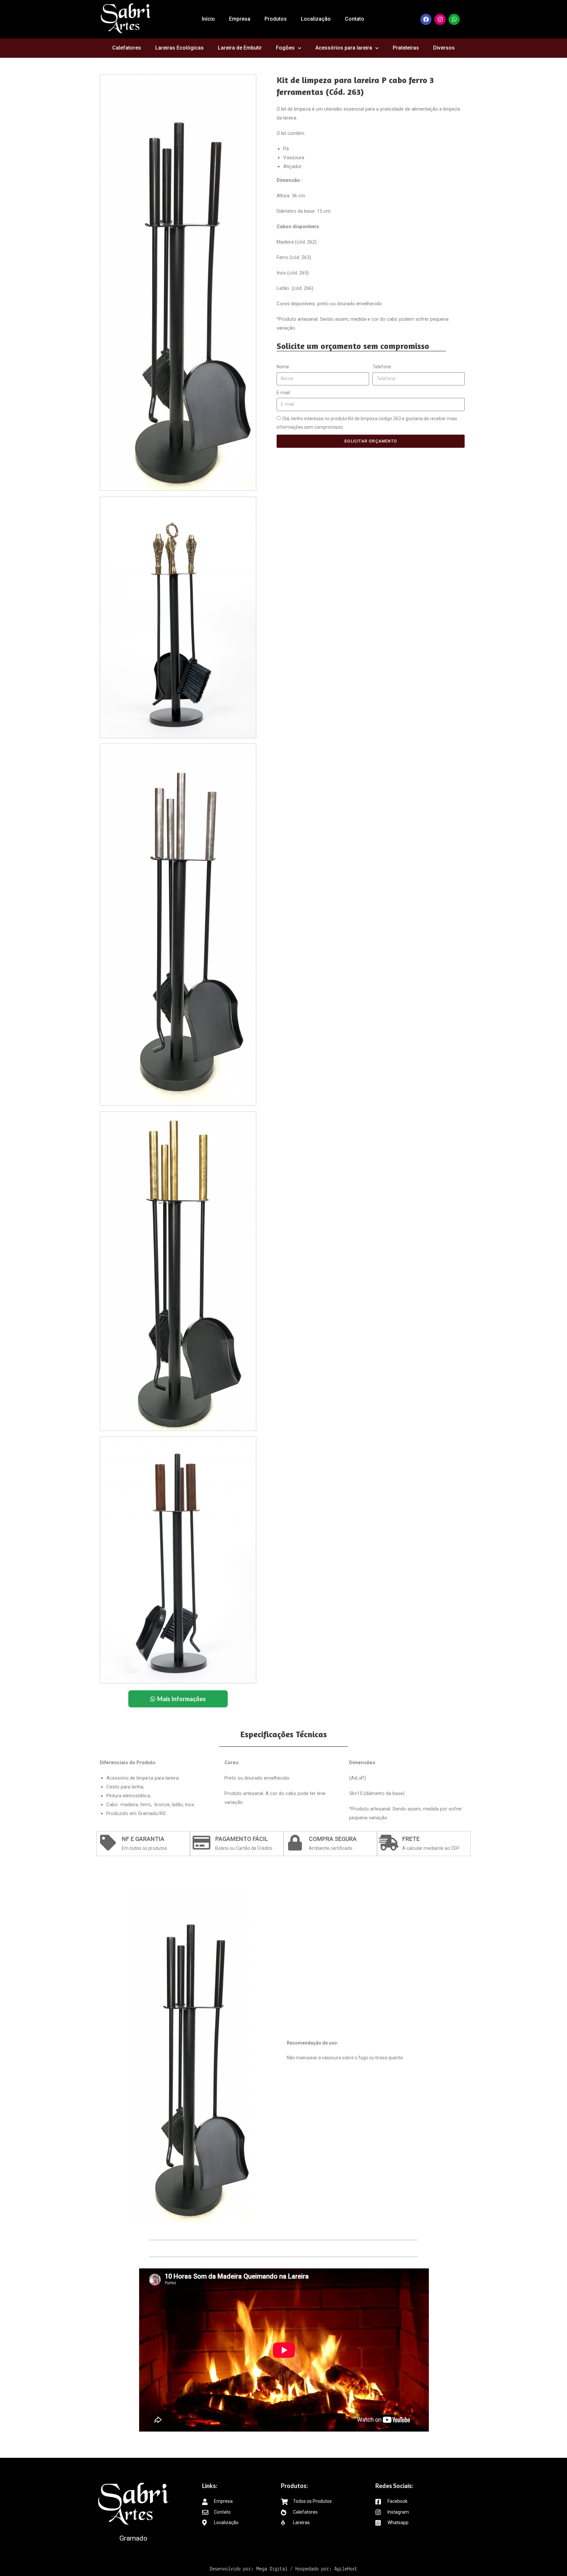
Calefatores (127, 48)
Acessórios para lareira (344, 48)
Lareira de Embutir (240, 48)
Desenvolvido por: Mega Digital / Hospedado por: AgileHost (283, 2569)
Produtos (276, 19)
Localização (316, 19)
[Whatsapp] (454, 19)
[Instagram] (440, 19)
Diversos (444, 48)
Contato (355, 19)
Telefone (382, 367)
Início (208, 19)
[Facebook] (426, 19)
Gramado (133, 2538)
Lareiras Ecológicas (179, 48)
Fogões (285, 48)
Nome (283, 367)
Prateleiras (406, 48)
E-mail (283, 393)
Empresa (240, 19)
